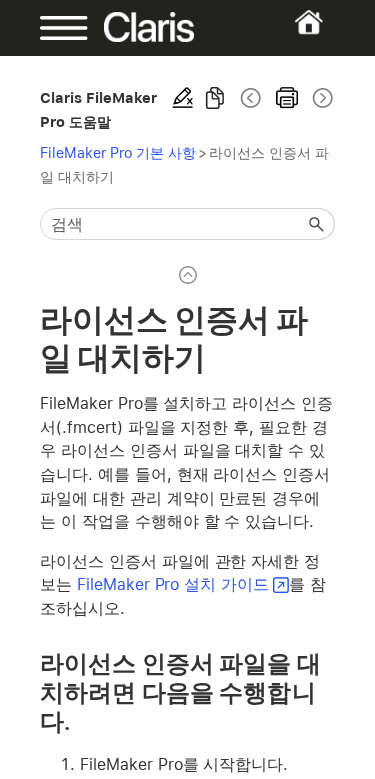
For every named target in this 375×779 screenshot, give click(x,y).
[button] (317, 224)
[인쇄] (287, 98)
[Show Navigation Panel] (53, 28)
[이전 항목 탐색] (251, 98)
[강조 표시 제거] (183, 98)
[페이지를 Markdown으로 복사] (215, 98)
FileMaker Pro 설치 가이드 (173, 584)
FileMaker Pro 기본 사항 (118, 152)
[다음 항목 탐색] (321, 98)
